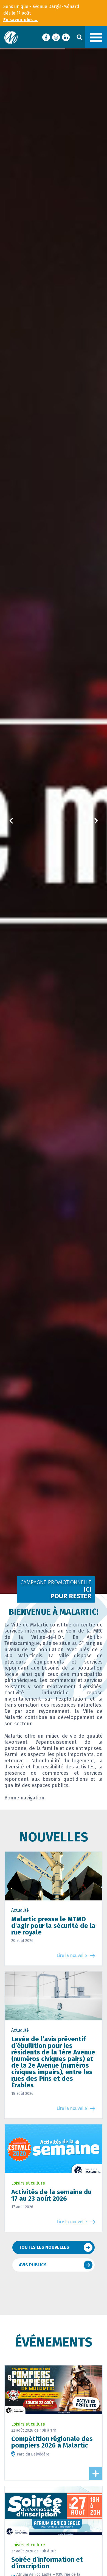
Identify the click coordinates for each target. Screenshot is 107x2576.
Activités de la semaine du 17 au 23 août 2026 (51, 2195)
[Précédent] (11, 821)
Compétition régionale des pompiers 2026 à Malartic (52, 2442)
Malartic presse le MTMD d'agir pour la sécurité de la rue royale (53, 1926)
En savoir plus (21, 20)
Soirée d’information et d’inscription (47, 2563)
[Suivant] (96, 821)
